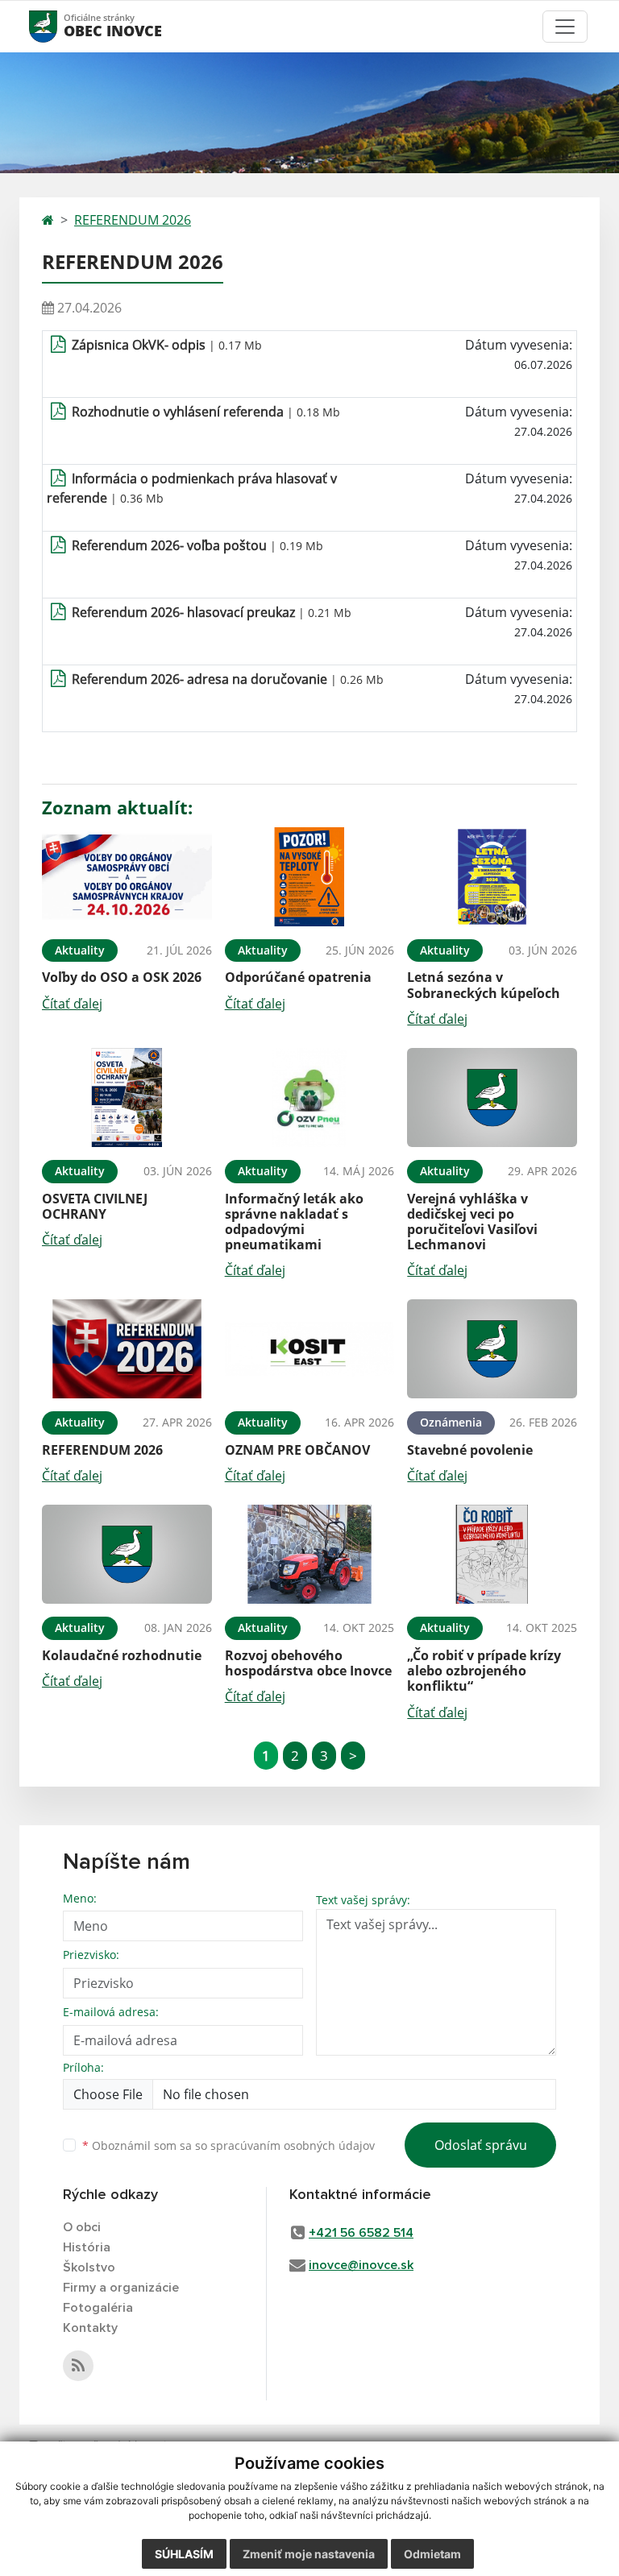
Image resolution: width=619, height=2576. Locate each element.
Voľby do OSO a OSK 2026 (122, 977)
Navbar (58, 26)
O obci (82, 2227)
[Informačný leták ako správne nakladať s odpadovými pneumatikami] (310, 1097)
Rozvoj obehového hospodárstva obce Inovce (308, 1663)
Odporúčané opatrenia (298, 977)
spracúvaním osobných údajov (293, 2145)
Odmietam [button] (432, 2554)
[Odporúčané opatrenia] (310, 877)
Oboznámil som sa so (228, 2145)
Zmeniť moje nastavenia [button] (309, 2554)
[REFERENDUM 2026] (127, 1349)
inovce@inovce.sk (361, 2265)
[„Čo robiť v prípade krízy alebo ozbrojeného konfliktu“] (492, 1554)
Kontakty (90, 2328)
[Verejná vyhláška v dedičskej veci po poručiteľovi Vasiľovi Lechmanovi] (492, 1097)
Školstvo (89, 2267)
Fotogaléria (98, 2308)
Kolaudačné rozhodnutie (122, 1655)
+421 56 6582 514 (361, 2233)
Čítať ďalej (72, 1004)
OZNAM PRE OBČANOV (297, 1450)
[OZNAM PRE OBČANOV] (310, 1349)
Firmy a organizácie (121, 2288)
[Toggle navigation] (565, 27)
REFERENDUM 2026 (133, 220)
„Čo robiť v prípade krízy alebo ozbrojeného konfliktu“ (484, 1671)
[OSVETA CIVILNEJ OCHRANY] (127, 1097)
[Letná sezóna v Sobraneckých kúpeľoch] (492, 877)
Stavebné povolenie (470, 1450)
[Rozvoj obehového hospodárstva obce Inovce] (310, 1554)
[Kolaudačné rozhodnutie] (127, 1554)
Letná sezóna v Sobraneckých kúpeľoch (484, 985)
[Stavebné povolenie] (492, 1349)
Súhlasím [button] (184, 2554)
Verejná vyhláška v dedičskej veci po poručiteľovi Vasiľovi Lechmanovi (472, 1222)
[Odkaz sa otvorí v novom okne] (78, 2366)
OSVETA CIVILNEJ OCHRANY (95, 1206)
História (87, 2247)
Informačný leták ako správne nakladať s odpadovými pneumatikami (294, 1222)
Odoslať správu (481, 2145)
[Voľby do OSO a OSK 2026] (127, 877)
